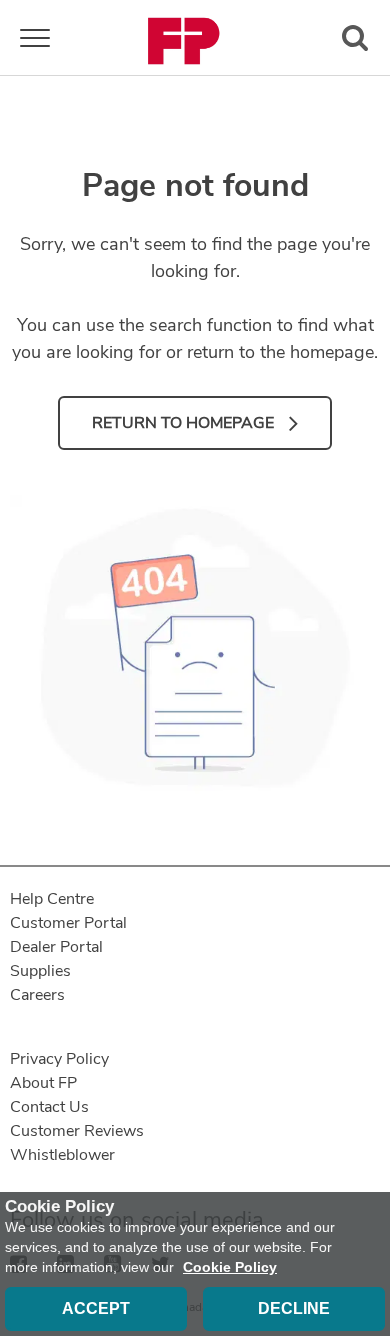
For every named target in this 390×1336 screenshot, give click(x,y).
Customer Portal (68, 923)
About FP (43, 1083)
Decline (294, 1308)
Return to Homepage (183, 423)
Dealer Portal (56, 947)
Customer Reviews (77, 1131)
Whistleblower (62, 1155)
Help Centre (52, 899)
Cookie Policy (230, 1267)
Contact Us (49, 1107)
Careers (37, 995)
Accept (96, 1308)
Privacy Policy (59, 1059)
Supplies (40, 971)
